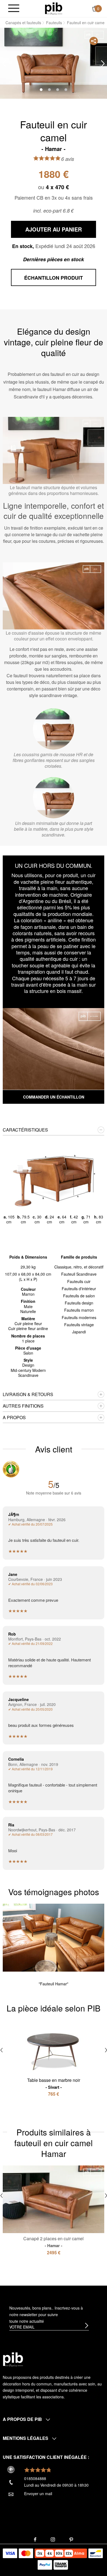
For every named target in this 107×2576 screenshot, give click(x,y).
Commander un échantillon (54, 1097)
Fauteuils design (79, 1303)
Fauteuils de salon (79, 1296)
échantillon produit (54, 278)
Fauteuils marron (79, 1310)
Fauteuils (54, 23)
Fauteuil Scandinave (79, 1274)
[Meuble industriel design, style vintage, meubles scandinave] (54, 8)
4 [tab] (66, 90)
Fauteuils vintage (79, 1325)
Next (103, 64)
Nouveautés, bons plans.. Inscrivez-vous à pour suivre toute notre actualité (46, 2314)
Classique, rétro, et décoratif (79, 1267)
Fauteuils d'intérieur (79, 1289)
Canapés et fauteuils (23, 23)
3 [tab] (58, 90)
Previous (4, 64)
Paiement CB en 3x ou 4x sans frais (54, 197)
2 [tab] (49, 90)
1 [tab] (41, 90)
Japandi (79, 1332)
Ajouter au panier (54, 229)
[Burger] (14, 9)
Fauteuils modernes (79, 1317)
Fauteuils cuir (79, 1281)
